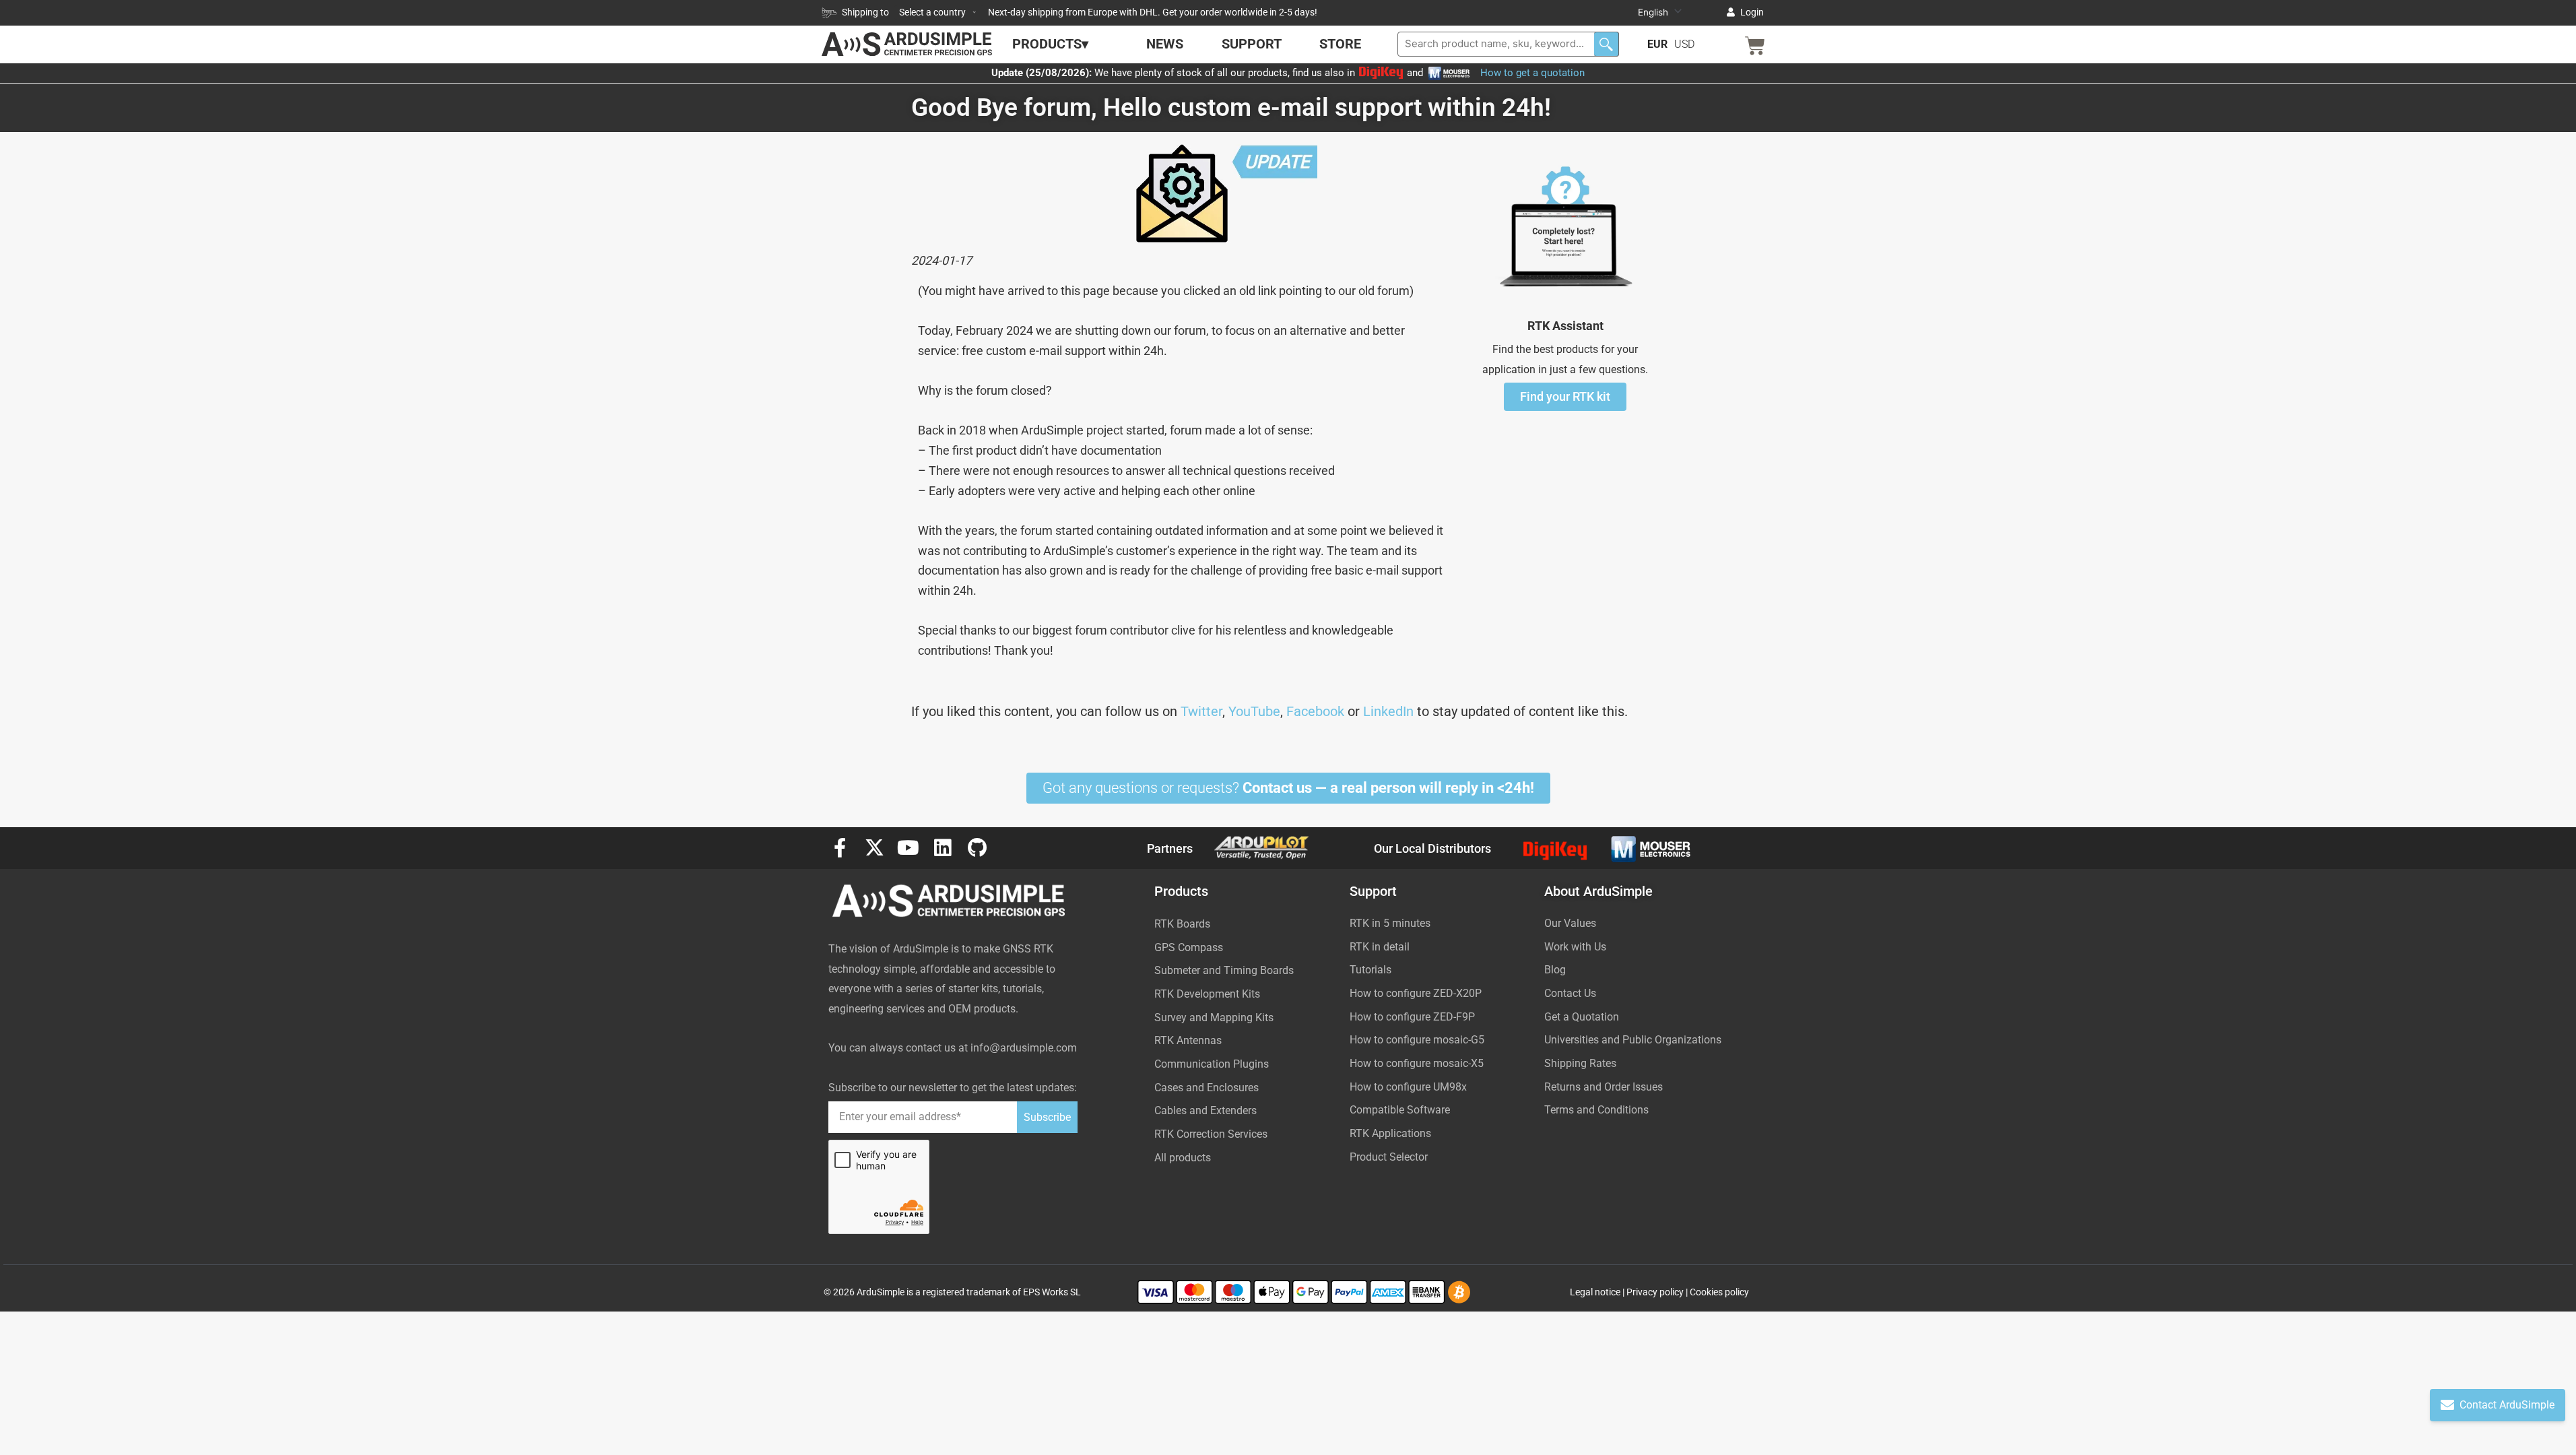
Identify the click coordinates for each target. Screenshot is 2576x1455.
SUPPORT (1252, 44)
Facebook (1315, 711)
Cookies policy (1719, 1292)
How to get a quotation (1532, 73)
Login (1752, 12)
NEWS (1165, 44)
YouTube (1254, 711)
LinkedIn (1388, 711)
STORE (1340, 44)
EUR (1657, 44)
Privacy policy (1655, 1292)
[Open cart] (1755, 46)
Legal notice (1595, 1292)
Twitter (1201, 711)
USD (1684, 44)
